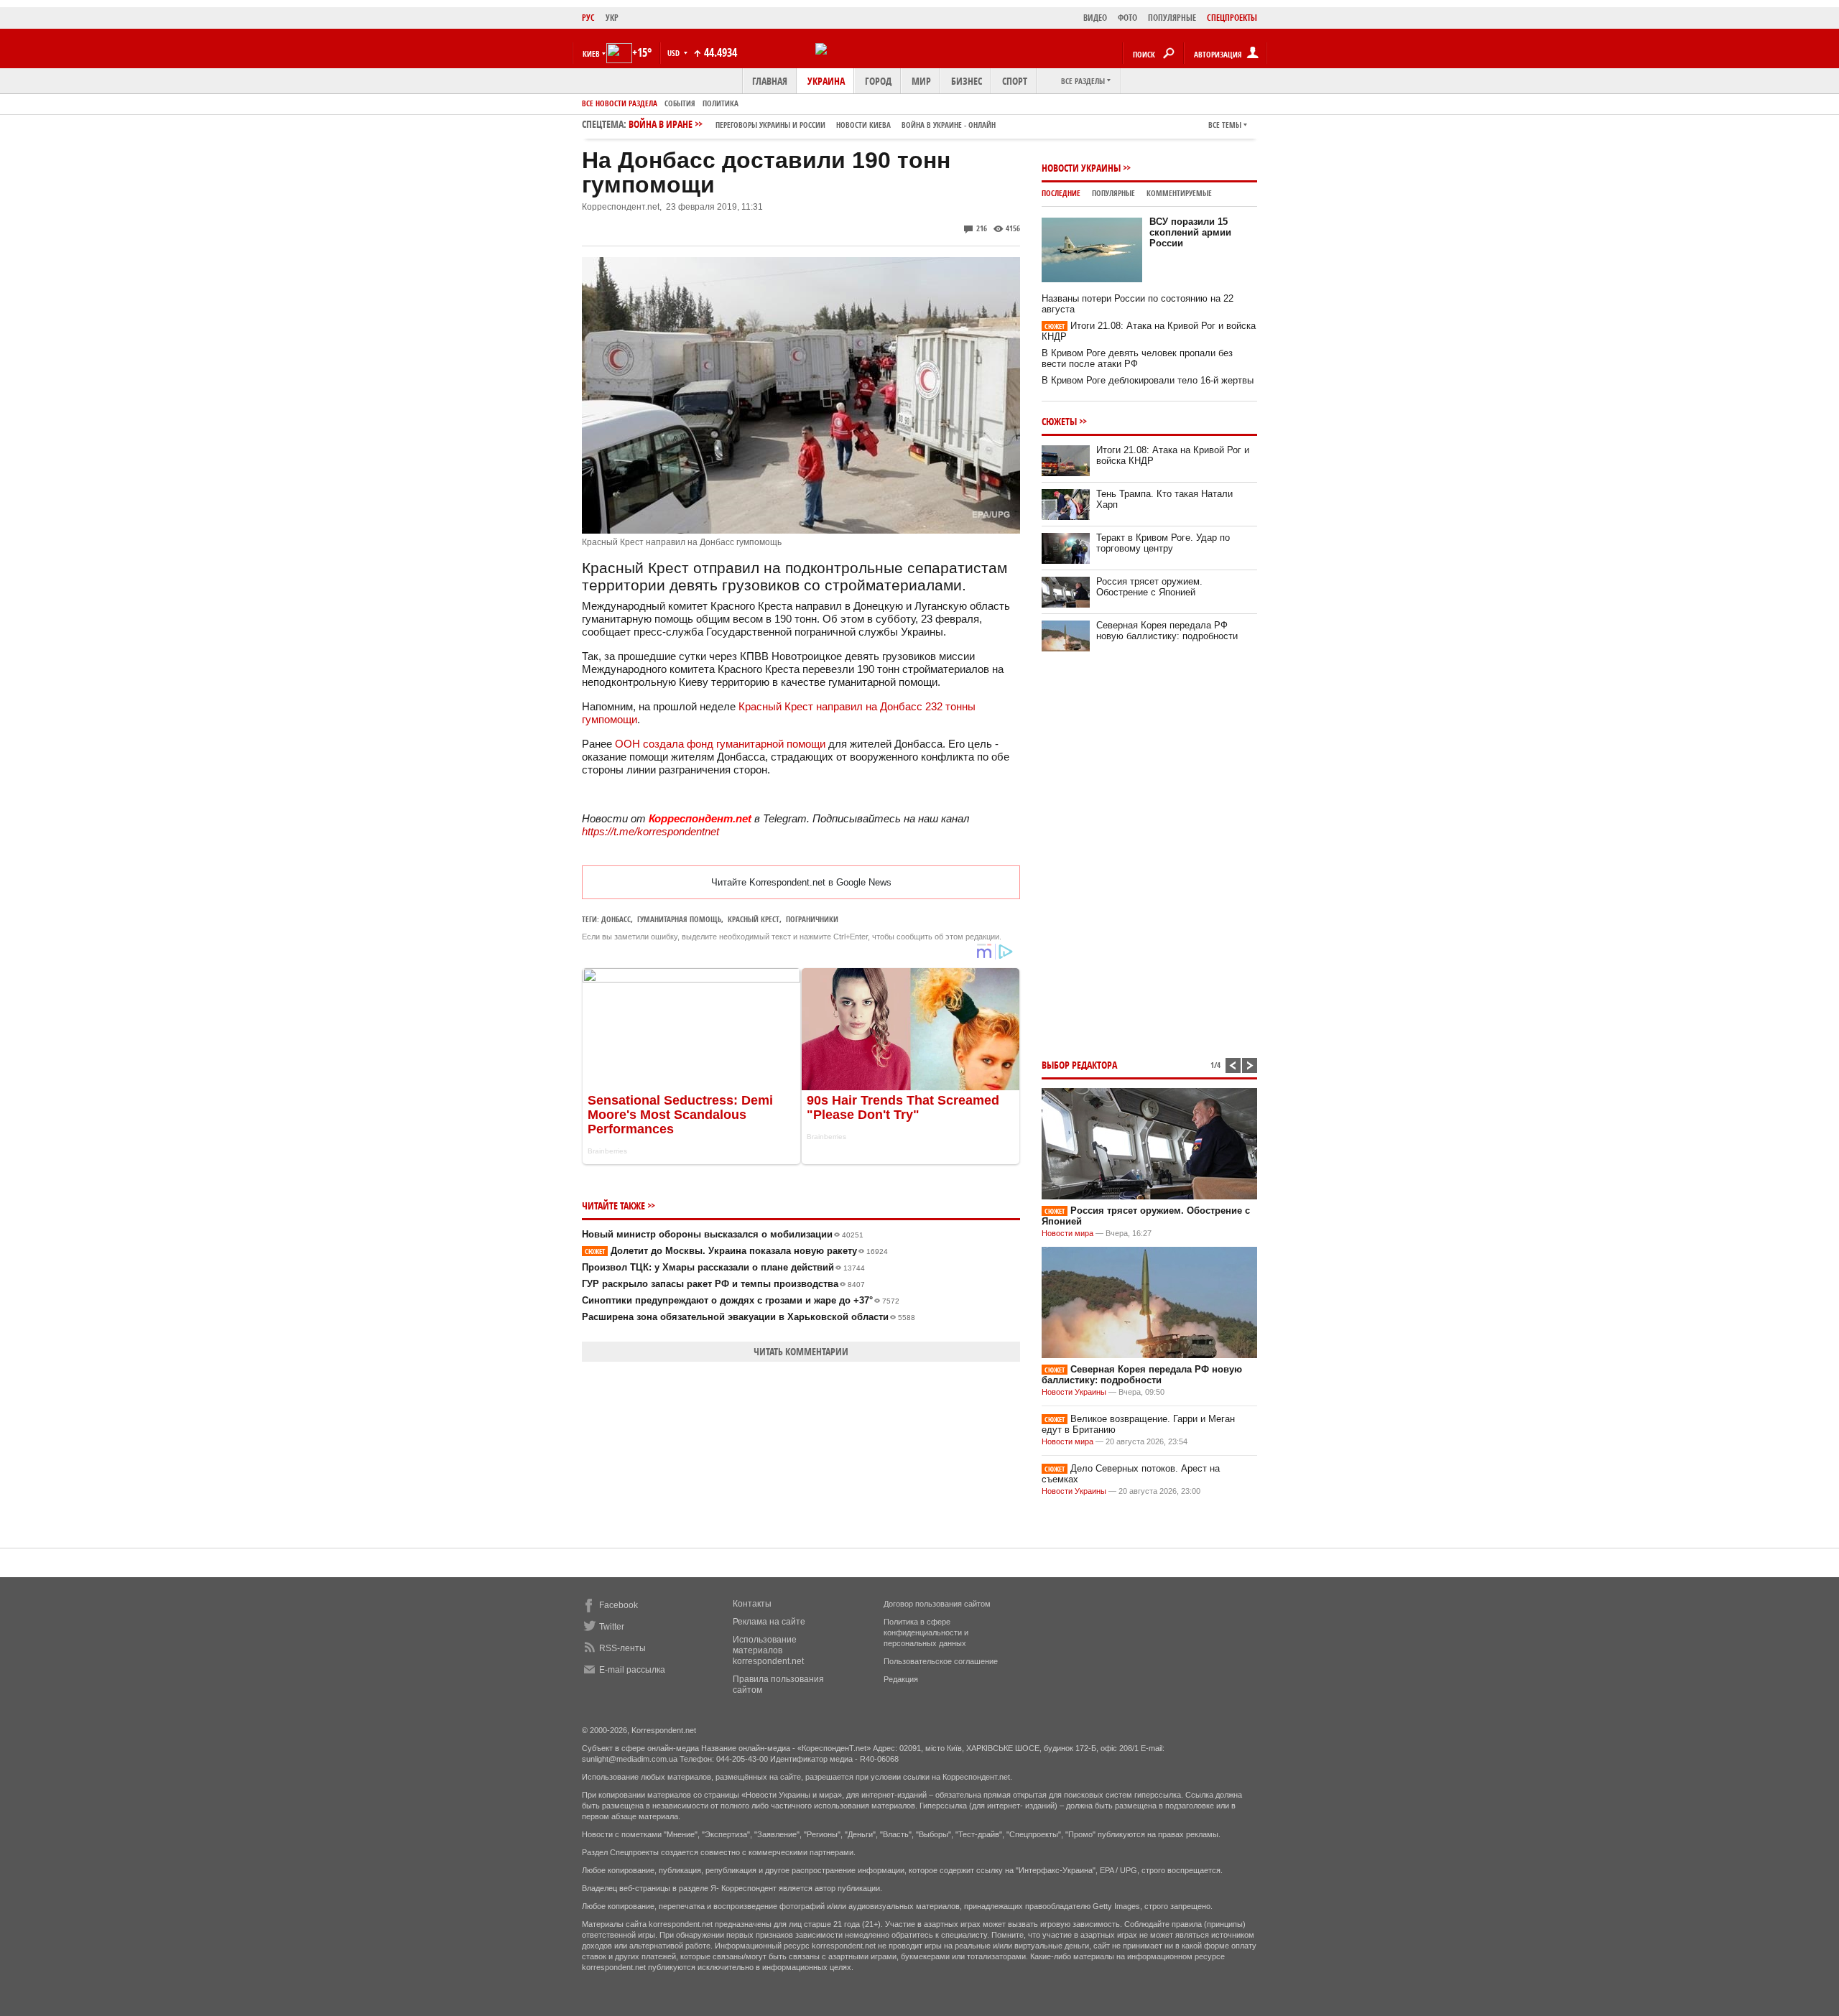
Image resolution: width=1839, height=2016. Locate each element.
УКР (612, 18)
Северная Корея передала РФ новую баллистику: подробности (1167, 631)
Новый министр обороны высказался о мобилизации (723, 1234)
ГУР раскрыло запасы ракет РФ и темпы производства (723, 1284)
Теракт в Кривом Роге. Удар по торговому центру (1163, 543)
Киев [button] (591, 54)
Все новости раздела (620, 103)
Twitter (612, 1627)
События (680, 103)
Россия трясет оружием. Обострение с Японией (1149, 587)
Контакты (752, 1604)
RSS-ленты (622, 1648)
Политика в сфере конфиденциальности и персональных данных (926, 1632)
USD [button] (675, 53)
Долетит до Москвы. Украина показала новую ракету (736, 1251)
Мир (921, 81)
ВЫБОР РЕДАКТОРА (1079, 1065)
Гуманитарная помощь (679, 919)
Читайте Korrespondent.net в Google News (801, 882)
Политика (721, 103)
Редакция (901, 1679)
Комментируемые (1179, 193)
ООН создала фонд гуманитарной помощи (720, 744)
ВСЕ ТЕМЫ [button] (1225, 125)
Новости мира (1067, 1233)
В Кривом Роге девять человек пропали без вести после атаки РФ (1137, 358)
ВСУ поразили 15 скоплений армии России (1190, 232)
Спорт (1015, 81)
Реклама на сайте (769, 1622)
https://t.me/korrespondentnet (650, 831)
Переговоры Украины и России (770, 125)
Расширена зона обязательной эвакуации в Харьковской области (749, 1317)
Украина (826, 81)
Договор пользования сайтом (937, 1604)
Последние (1061, 193)
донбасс (616, 919)
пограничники (812, 919)
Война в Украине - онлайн (949, 125)
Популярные (1113, 193)
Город (878, 81)
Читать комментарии (801, 1351)
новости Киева (863, 125)
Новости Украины (1081, 168)
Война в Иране (812, 124)
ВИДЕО (1095, 18)
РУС (588, 18)
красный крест (754, 919)
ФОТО (1127, 18)
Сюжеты (1059, 421)
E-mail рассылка (632, 1670)
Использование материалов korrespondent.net (768, 1650)
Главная (770, 81)
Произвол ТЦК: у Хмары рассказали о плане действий (723, 1267)
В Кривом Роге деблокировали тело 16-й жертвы (1148, 380)
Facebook (619, 1605)
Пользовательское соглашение (941, 1661)
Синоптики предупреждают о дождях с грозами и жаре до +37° (741, 1300)
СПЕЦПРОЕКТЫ (1232, 18)
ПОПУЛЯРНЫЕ (1172, 18)
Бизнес (967, 81)
